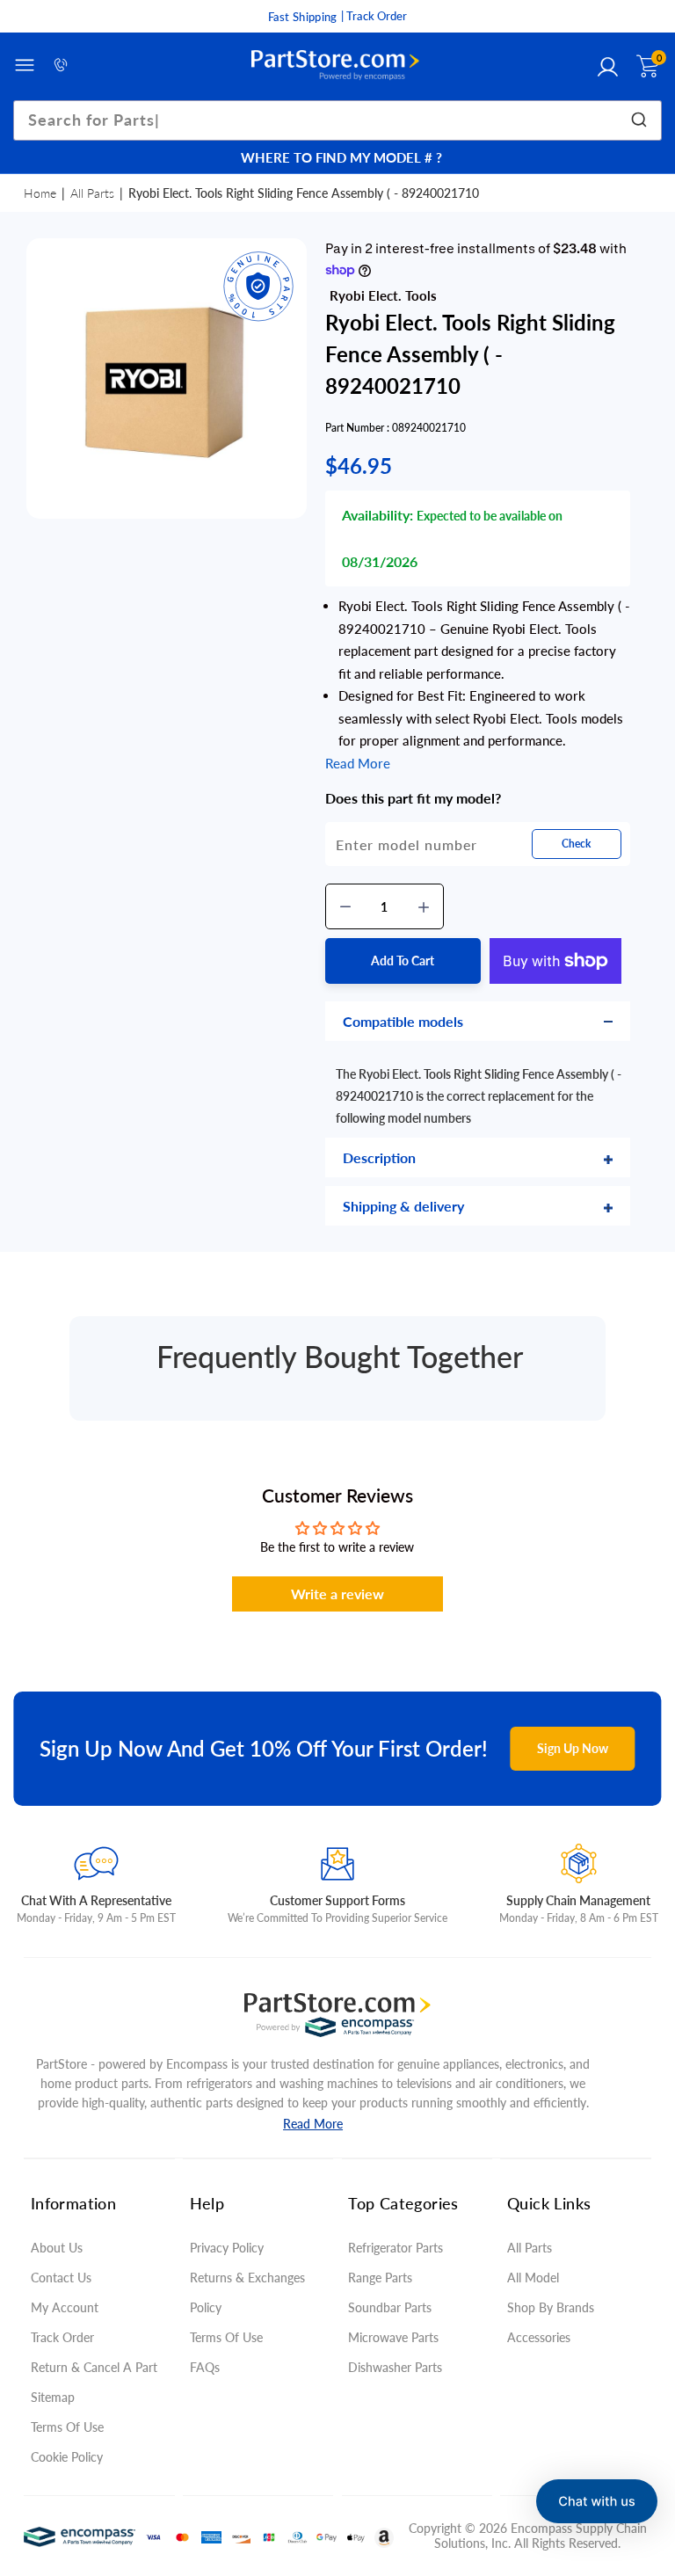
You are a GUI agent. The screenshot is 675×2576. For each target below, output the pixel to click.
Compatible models (403, 1021)
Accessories (539, 2337)
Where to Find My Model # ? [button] (341, 157)
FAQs (205, 2367)
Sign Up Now (573, 1748)
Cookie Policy (67, 2457)
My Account (65, 2307)
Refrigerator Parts (396, 2248)
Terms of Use (67, 2427)
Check (576, 844)
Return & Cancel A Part (94, 2367)
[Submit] (642, 120)
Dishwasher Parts (395, 2367)
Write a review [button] (337, 1594)
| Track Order (374, 16)
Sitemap (53, 2397)
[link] (640, 2449)
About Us (57, 2248)
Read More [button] (358, 763)
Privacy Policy (227, 2248)
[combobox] (337, 120)
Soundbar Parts (393, 2307)
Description (379, 1157)
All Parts (92, 193)
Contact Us (61, 2278)
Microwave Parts (393, 2337)
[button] (597, 2501)
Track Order (62, 2337)
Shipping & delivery (403, 1206)
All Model (533, 2278)
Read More (313, 2124)
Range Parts (380, 2278)
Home (40, 193)
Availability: (377, 515)
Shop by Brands (551, 2307)
